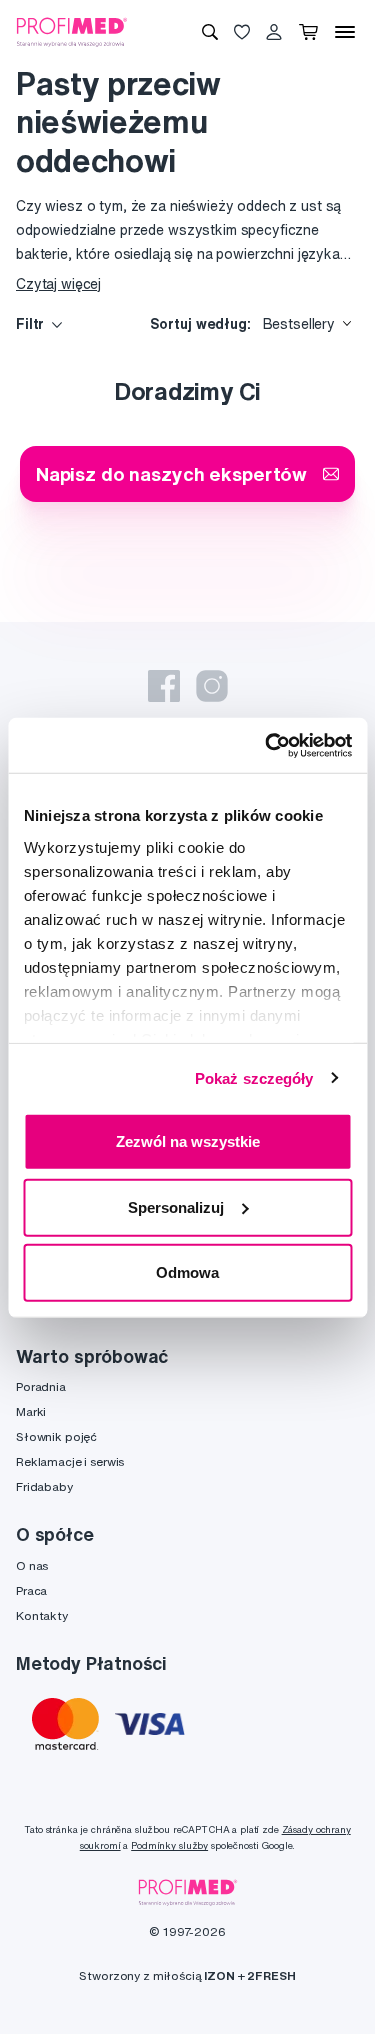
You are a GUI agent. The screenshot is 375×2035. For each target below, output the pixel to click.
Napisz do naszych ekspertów (171, 473)
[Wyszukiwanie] (210, 32)
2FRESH (271, 1975)
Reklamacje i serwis (70, 1461)
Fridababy (44, 1486)
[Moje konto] (274, 32)
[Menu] (345, 32)
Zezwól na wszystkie (188, 1141)
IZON (219, 1975)
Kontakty (42, 1615)
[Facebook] (164, 686)
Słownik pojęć (56, 1436)
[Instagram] (212, 686)
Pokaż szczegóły (254, 1077)
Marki (31, 1411)
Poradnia (41, 1386)
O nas (32, 1565)
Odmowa (187, 1272)
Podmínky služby (169, 1845)
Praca (31, 1590)
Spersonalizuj (176, 1206)
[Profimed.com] (72, 31)
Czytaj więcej (58, 284)
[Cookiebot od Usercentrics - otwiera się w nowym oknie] (267, 745)
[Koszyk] (308, 32)
